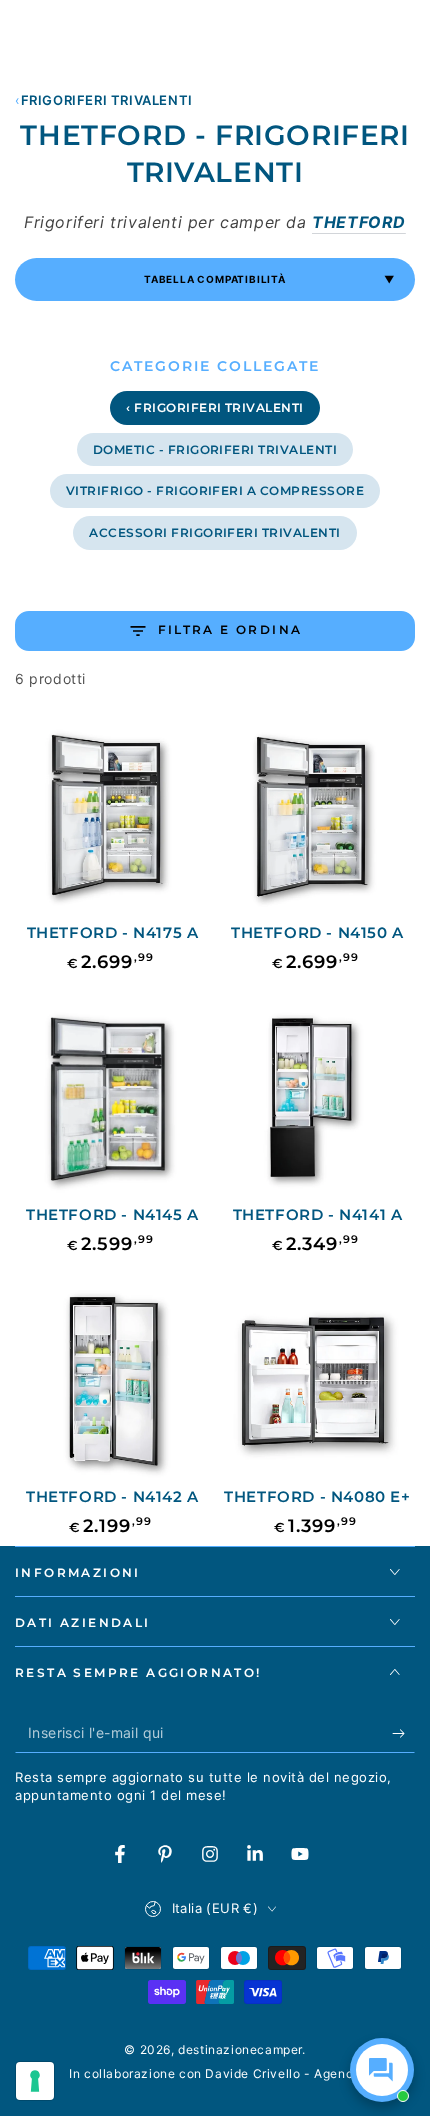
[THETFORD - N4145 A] (112, 1100)
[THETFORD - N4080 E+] (317, 1382)
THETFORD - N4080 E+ (317, 1496)
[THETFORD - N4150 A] (317, 818)
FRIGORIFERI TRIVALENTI (107, 100)
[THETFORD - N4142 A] (112, 1382)
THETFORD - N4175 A (113, 932)
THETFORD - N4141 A (318, 1214)
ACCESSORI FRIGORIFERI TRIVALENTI (214, 532)
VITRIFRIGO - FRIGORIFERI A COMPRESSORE (215, 490)
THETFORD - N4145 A (112, 1214)
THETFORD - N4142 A (112, 1496)
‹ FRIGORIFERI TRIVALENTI (215, 407)
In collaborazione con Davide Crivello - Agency (215, 2073)
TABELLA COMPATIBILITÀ (269, 279)
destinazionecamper (240, 2049)
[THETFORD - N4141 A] (317, 1100)
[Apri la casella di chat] (382, 2070)
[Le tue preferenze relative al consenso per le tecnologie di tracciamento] (35, 2081)
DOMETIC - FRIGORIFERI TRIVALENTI (215, 449)
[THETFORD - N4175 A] (112, 818)
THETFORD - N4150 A (317, 932)
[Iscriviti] (403, 1733)
